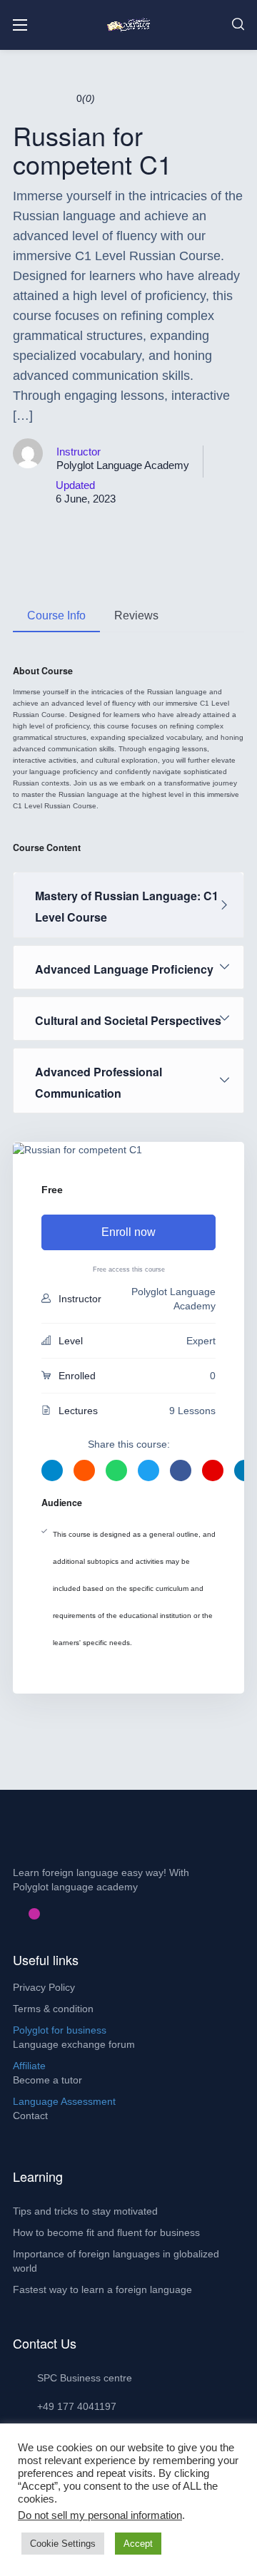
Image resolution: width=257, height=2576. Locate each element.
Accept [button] (138, 2544)
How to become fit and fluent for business (106, 2232)
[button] (238, 25)
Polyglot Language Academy (123, 465)
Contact (30, 2116)
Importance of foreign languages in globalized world (116, 2261)
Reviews (136, 615)
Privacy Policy (44, 1987)
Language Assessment (64, 2101)
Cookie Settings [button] (63, 2544)
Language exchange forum (74, 2044)
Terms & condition (53, 2009)
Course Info (56, 615)
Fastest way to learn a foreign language (102, 2289)
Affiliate (29, 2066)
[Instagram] (34, 1914)
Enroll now (128, 1232)
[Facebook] (11, 1914)
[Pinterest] (23, 1914)
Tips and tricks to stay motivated (85, 2211)
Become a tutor (47, 2080)
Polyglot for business (60, 2030)
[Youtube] (46, 1914)
